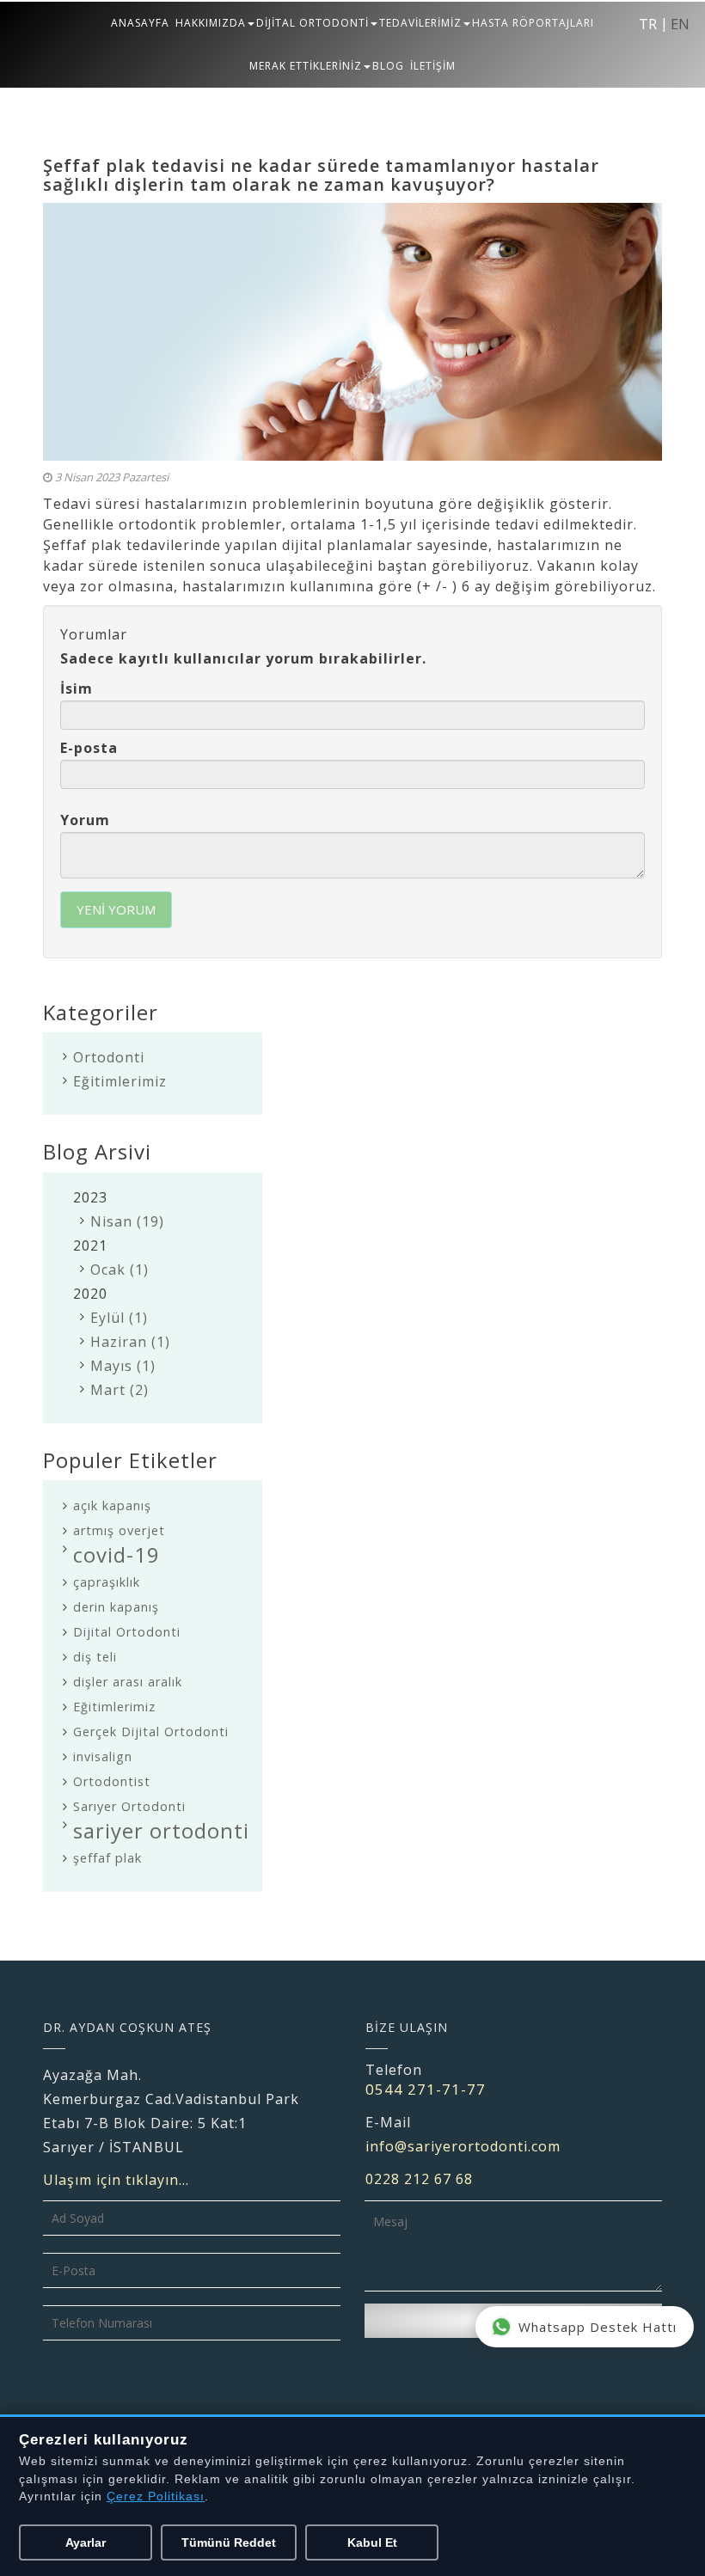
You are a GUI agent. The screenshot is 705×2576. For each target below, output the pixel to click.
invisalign (103, 1756)
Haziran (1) (130, 1342)
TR (648, 24)
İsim (77, 688)
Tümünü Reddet (229, 2542)
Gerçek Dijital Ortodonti (151, 1732)
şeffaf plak (107, 1858)
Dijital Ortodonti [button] (313, 23)
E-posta (89, 748)
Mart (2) (120, 1390)
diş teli (95, 1657)
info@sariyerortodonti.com (463, 2146)
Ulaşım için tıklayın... (116, 2180)
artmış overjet (119, 1530)
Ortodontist (112, 1781)
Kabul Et (372, 2542)
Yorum (85, 820)
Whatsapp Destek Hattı (598, 2327)
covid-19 (116, 1554)
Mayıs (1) (123, 1366)
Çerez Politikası (156, 2496)
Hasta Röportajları (533, 23)
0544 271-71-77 (426, 2089)
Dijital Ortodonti (127, 1632)
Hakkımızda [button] (211, 23)
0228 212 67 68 (419, 2179)
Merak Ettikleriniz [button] (306, 66)
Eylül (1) (119, 1318)
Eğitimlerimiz (120, 1081)
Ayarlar (86, 2542)
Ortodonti (109, 1057)
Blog (388, 66)
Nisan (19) (127, 1221)
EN (680, 24)
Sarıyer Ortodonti (129, 1806)
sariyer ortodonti (161, 1830)
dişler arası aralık (128, 1682)
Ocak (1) (120, 1270)
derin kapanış (116, 1607)
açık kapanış (112, 1505)
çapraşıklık (107, 1582)
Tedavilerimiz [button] (420, 23)
